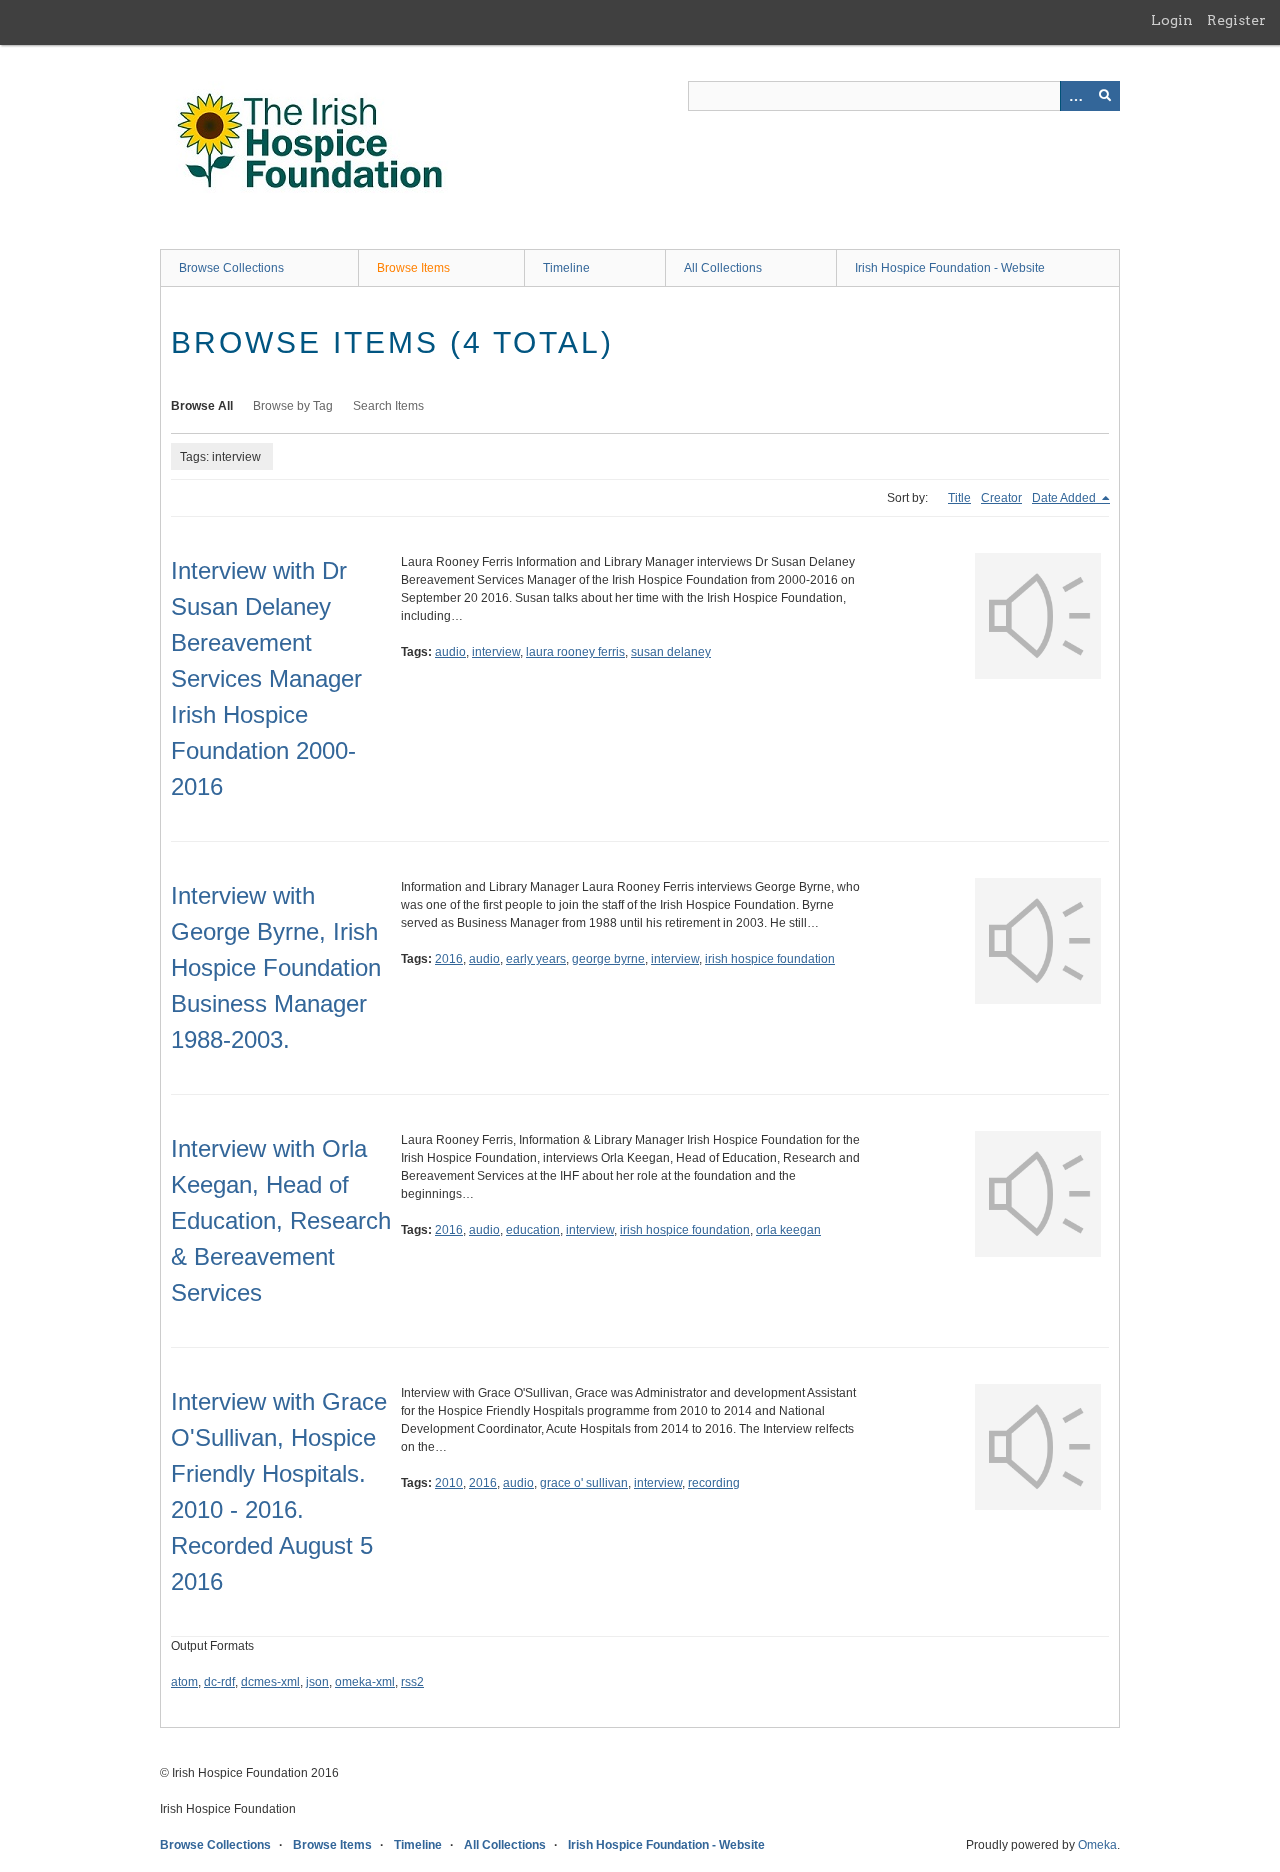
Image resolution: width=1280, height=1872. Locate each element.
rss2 (412, 1682)
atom (184, 1682)
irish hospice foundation (770, 959)
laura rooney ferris (575, 652)
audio (450, 652)
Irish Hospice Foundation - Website (950, 268)
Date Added (1065, 498)
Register (1236, 20)
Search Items (388, 406)
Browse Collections (231, 268)
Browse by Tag (293, 406)
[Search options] (1075, 96)
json (317, 1682)
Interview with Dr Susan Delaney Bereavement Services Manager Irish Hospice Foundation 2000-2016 (266, 678)
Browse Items (413, 268)
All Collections (723, 268)
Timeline (566, 268)
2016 (449, 959)
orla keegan (788, 1230)
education (533, 1230)
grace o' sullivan (584, 1483)
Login (1172, 20)
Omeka (1097, 1845)
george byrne (608, 959)
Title (959, 498)
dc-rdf (219, 1682)
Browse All (202, 406)
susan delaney (671, 652)
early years (536, 959)
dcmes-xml (270, 1682)
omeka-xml (365, 1682)
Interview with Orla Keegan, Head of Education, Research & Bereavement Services (281, 1220)
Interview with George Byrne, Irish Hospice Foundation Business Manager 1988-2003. (276, 967)
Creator (1001, 498)
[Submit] (1105, 96)
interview (496, 652)
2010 (449, 1483)
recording (714, 1483)
